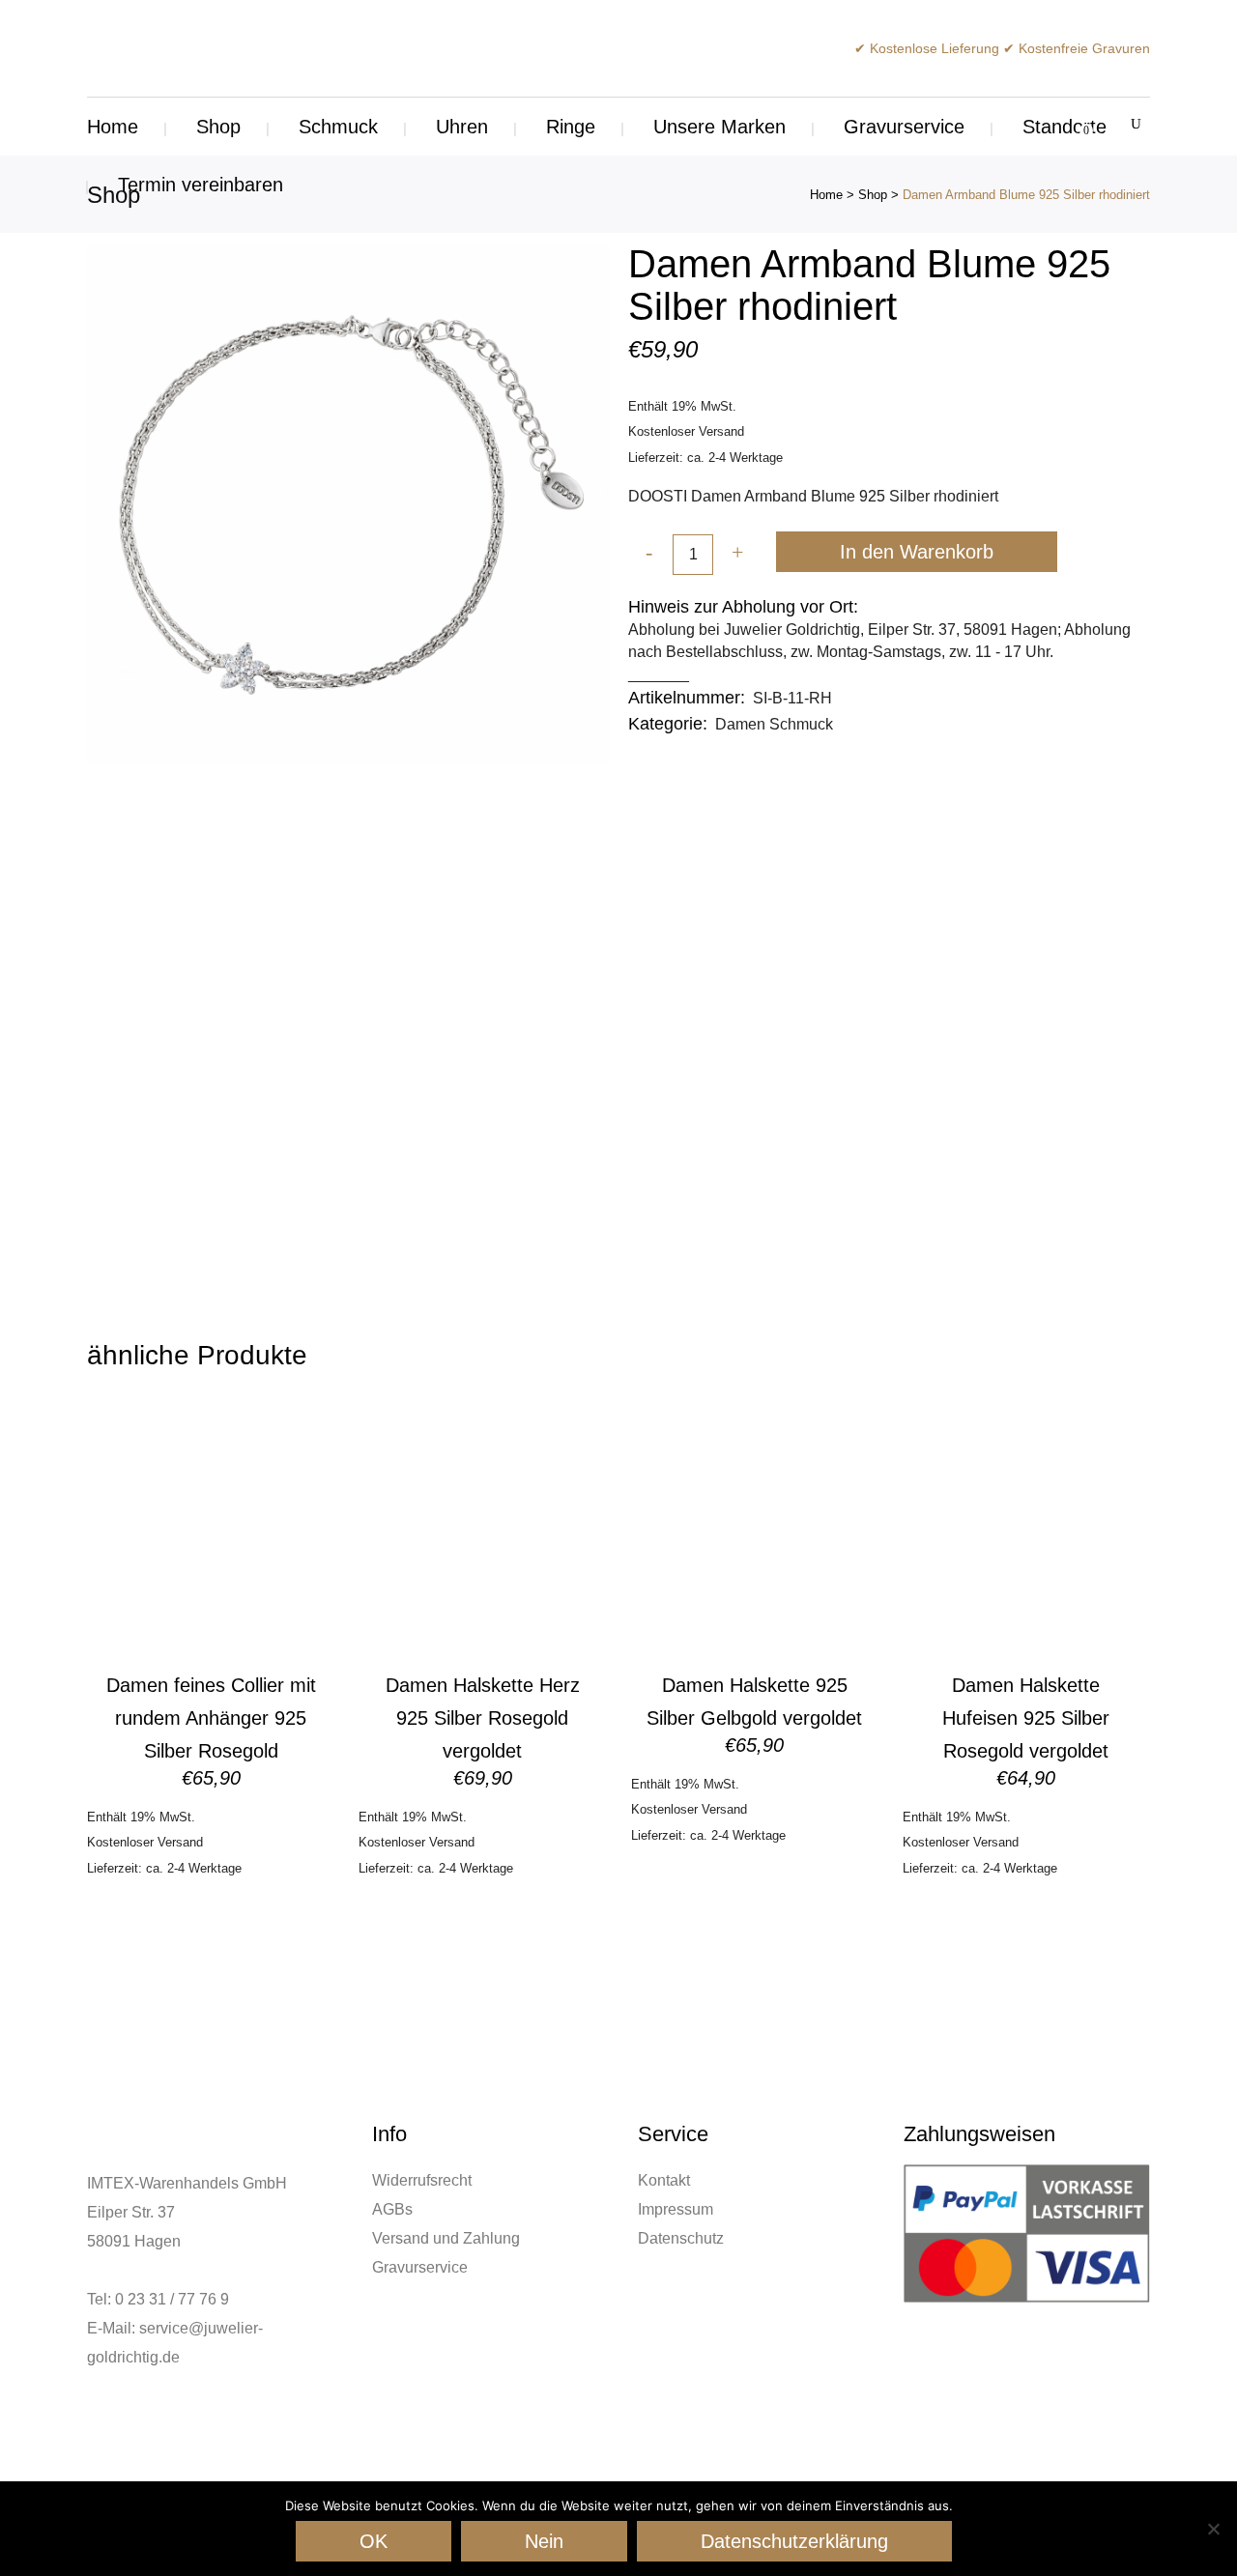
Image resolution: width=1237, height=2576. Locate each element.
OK (374, 2541)
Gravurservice (420, 2267)
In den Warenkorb (917, 552)
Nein (544, 2541)
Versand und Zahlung (446, 2238)
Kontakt (664, 2180)
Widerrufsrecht (422, 2180)
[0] (1075, 127)
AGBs (392, 2209)
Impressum (676, 2209)
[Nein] (1213, 2529)
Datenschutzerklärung (794, 2541)
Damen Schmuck (774, 724)
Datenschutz (681, 2238)
